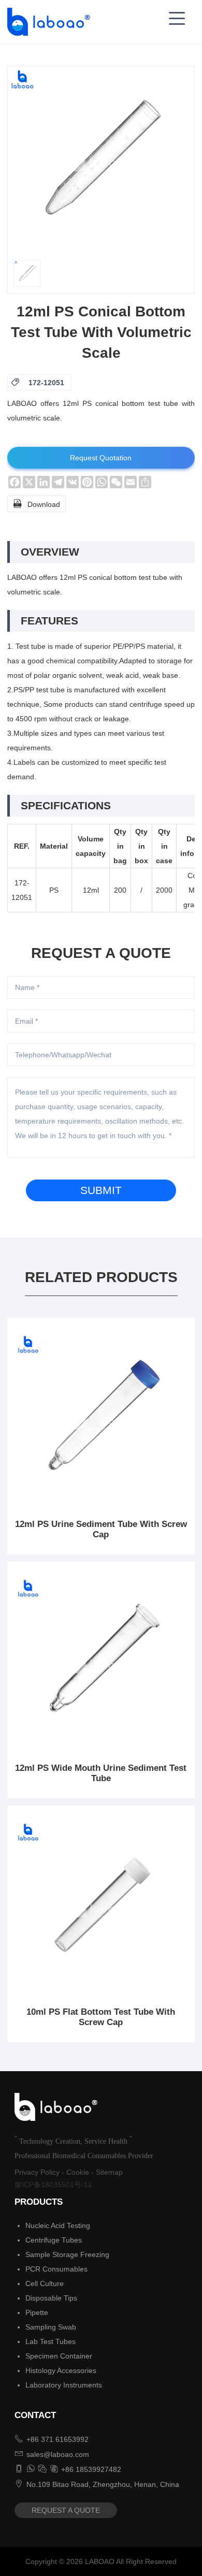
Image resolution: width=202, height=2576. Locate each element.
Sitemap (109, 2172)
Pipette (37, 2312)
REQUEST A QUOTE (66, 2510)
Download (37, 504)
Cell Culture (45, 2283)
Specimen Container (59, 2356)
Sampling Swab (51, 2327)
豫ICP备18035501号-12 (53, 2185)
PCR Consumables (56, 2269)
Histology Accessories (61, 2370)
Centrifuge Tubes (54, 2240)
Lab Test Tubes (51, 2341)
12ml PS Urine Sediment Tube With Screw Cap (101, 1529)
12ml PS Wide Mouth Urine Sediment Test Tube (101, 1773)
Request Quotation (101, 458)
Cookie (78, 2172)
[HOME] (46, 22)
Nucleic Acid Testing (58, 2225)
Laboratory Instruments (64, 2385)
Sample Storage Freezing (67, 2254)
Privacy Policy (37, 2172)
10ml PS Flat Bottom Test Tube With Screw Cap (101, 2017)
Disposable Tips (51, 2298)
